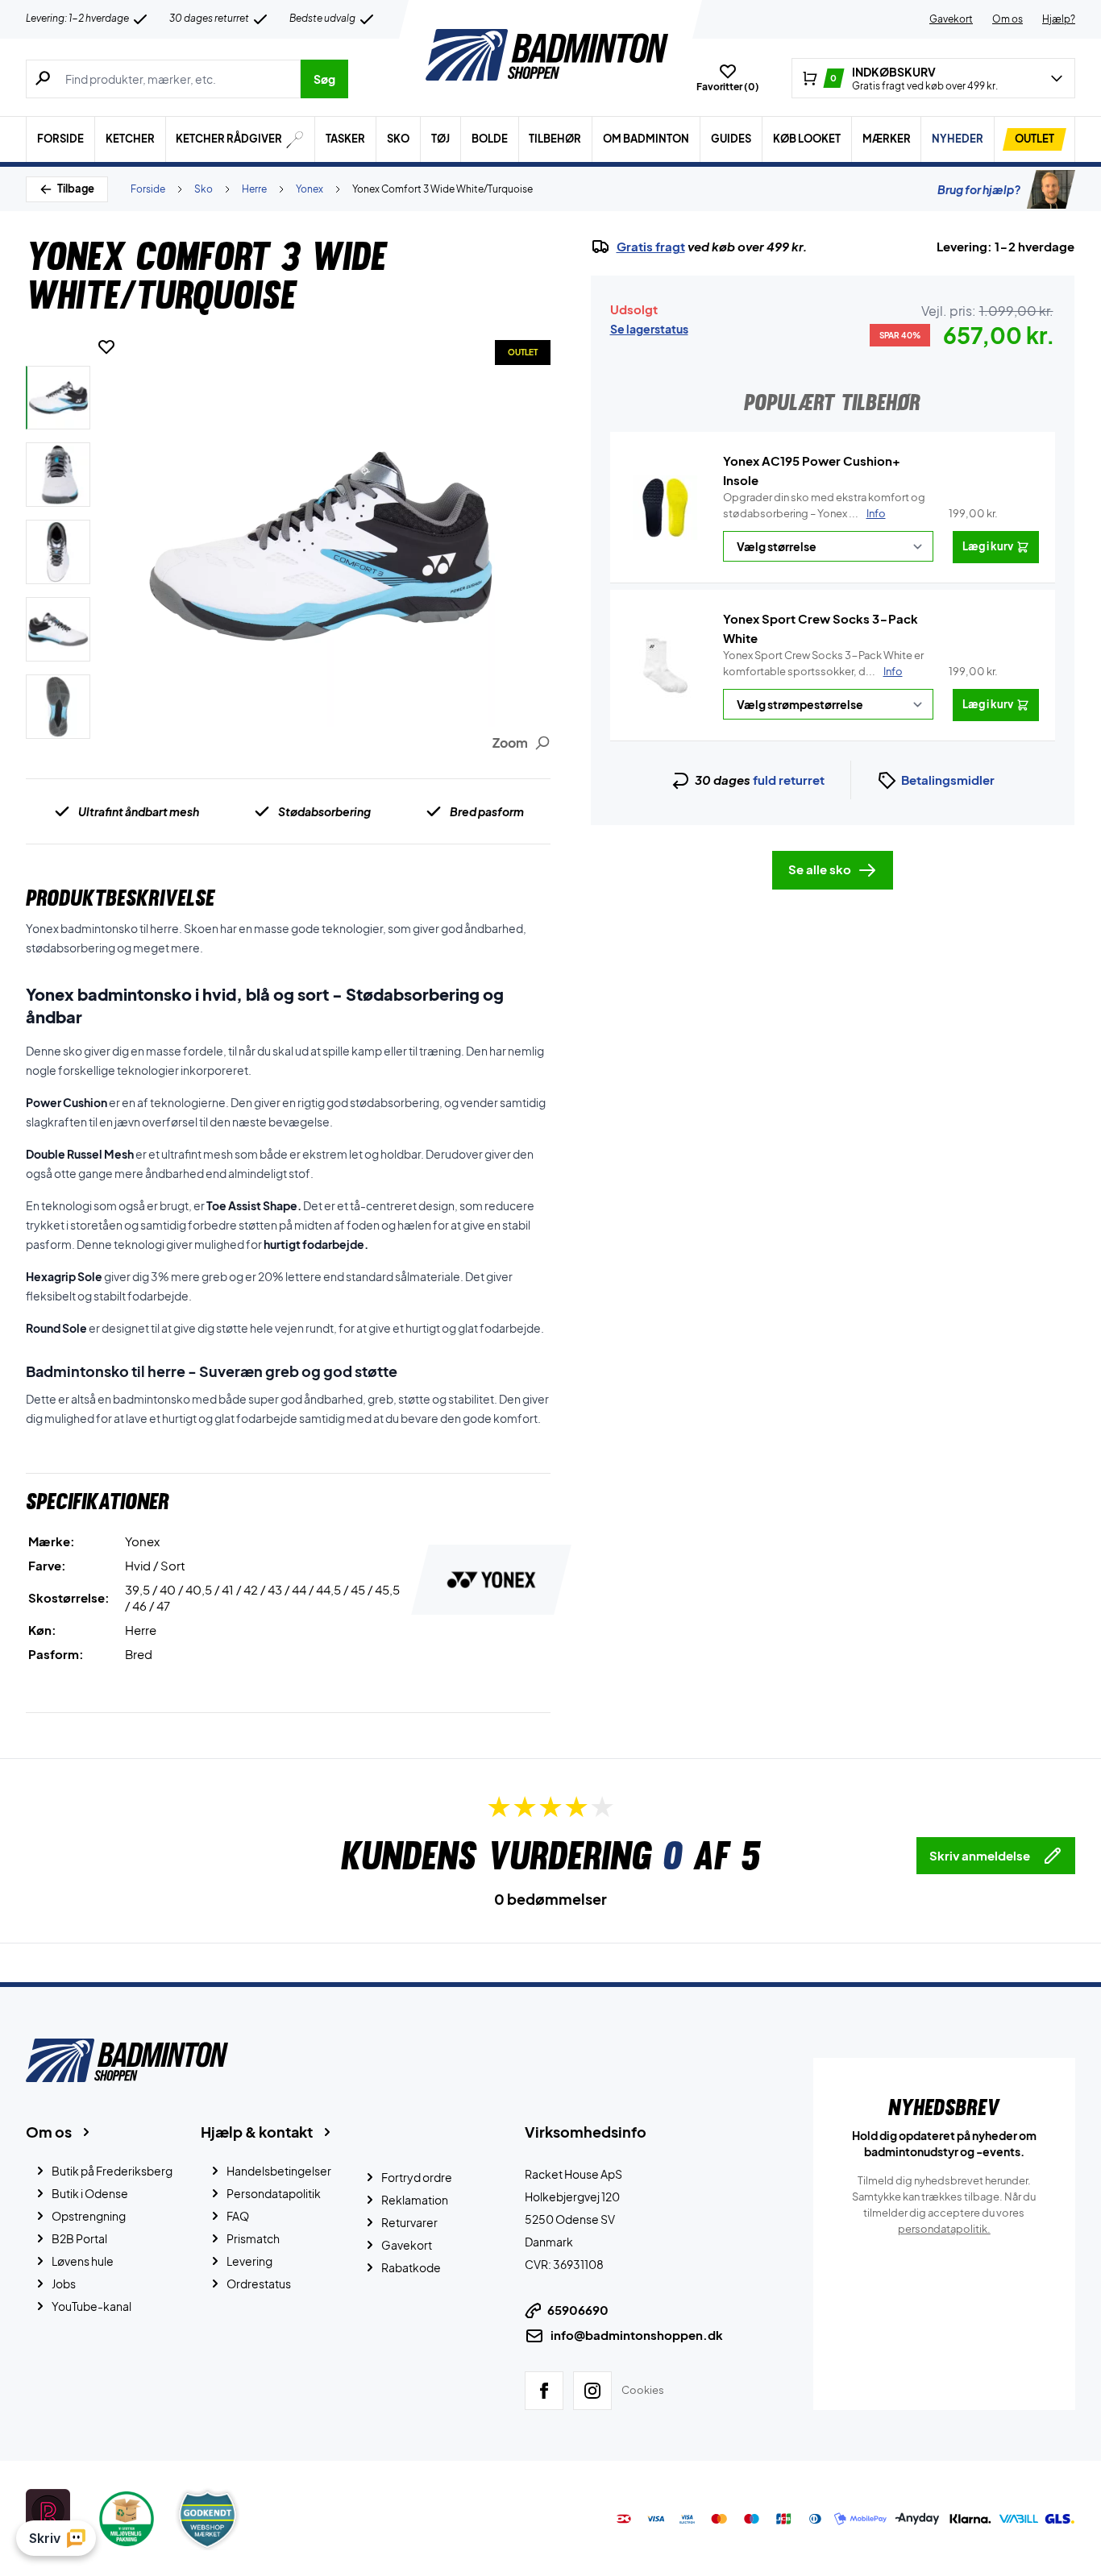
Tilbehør (555, 139)
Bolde (490, 139)
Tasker (345, 139)
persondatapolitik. (944, 2229)
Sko (398, 139)
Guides (731, 139)
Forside (60, 139)
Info (876, 513)
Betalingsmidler (948, 780)
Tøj (440, 139)
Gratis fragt (651, 247)
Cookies (643, 2390)
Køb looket (807, 139)
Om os (1008, 19)
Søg (324, 79)
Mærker (887, 139)
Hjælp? (1059, 19)
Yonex (310, 189)
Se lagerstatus (649, 329)
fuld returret (789, 780)
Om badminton (646, 139)
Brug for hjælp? (979, 189)
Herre (254, 189)
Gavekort (951, 19)
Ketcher (130, 139)
